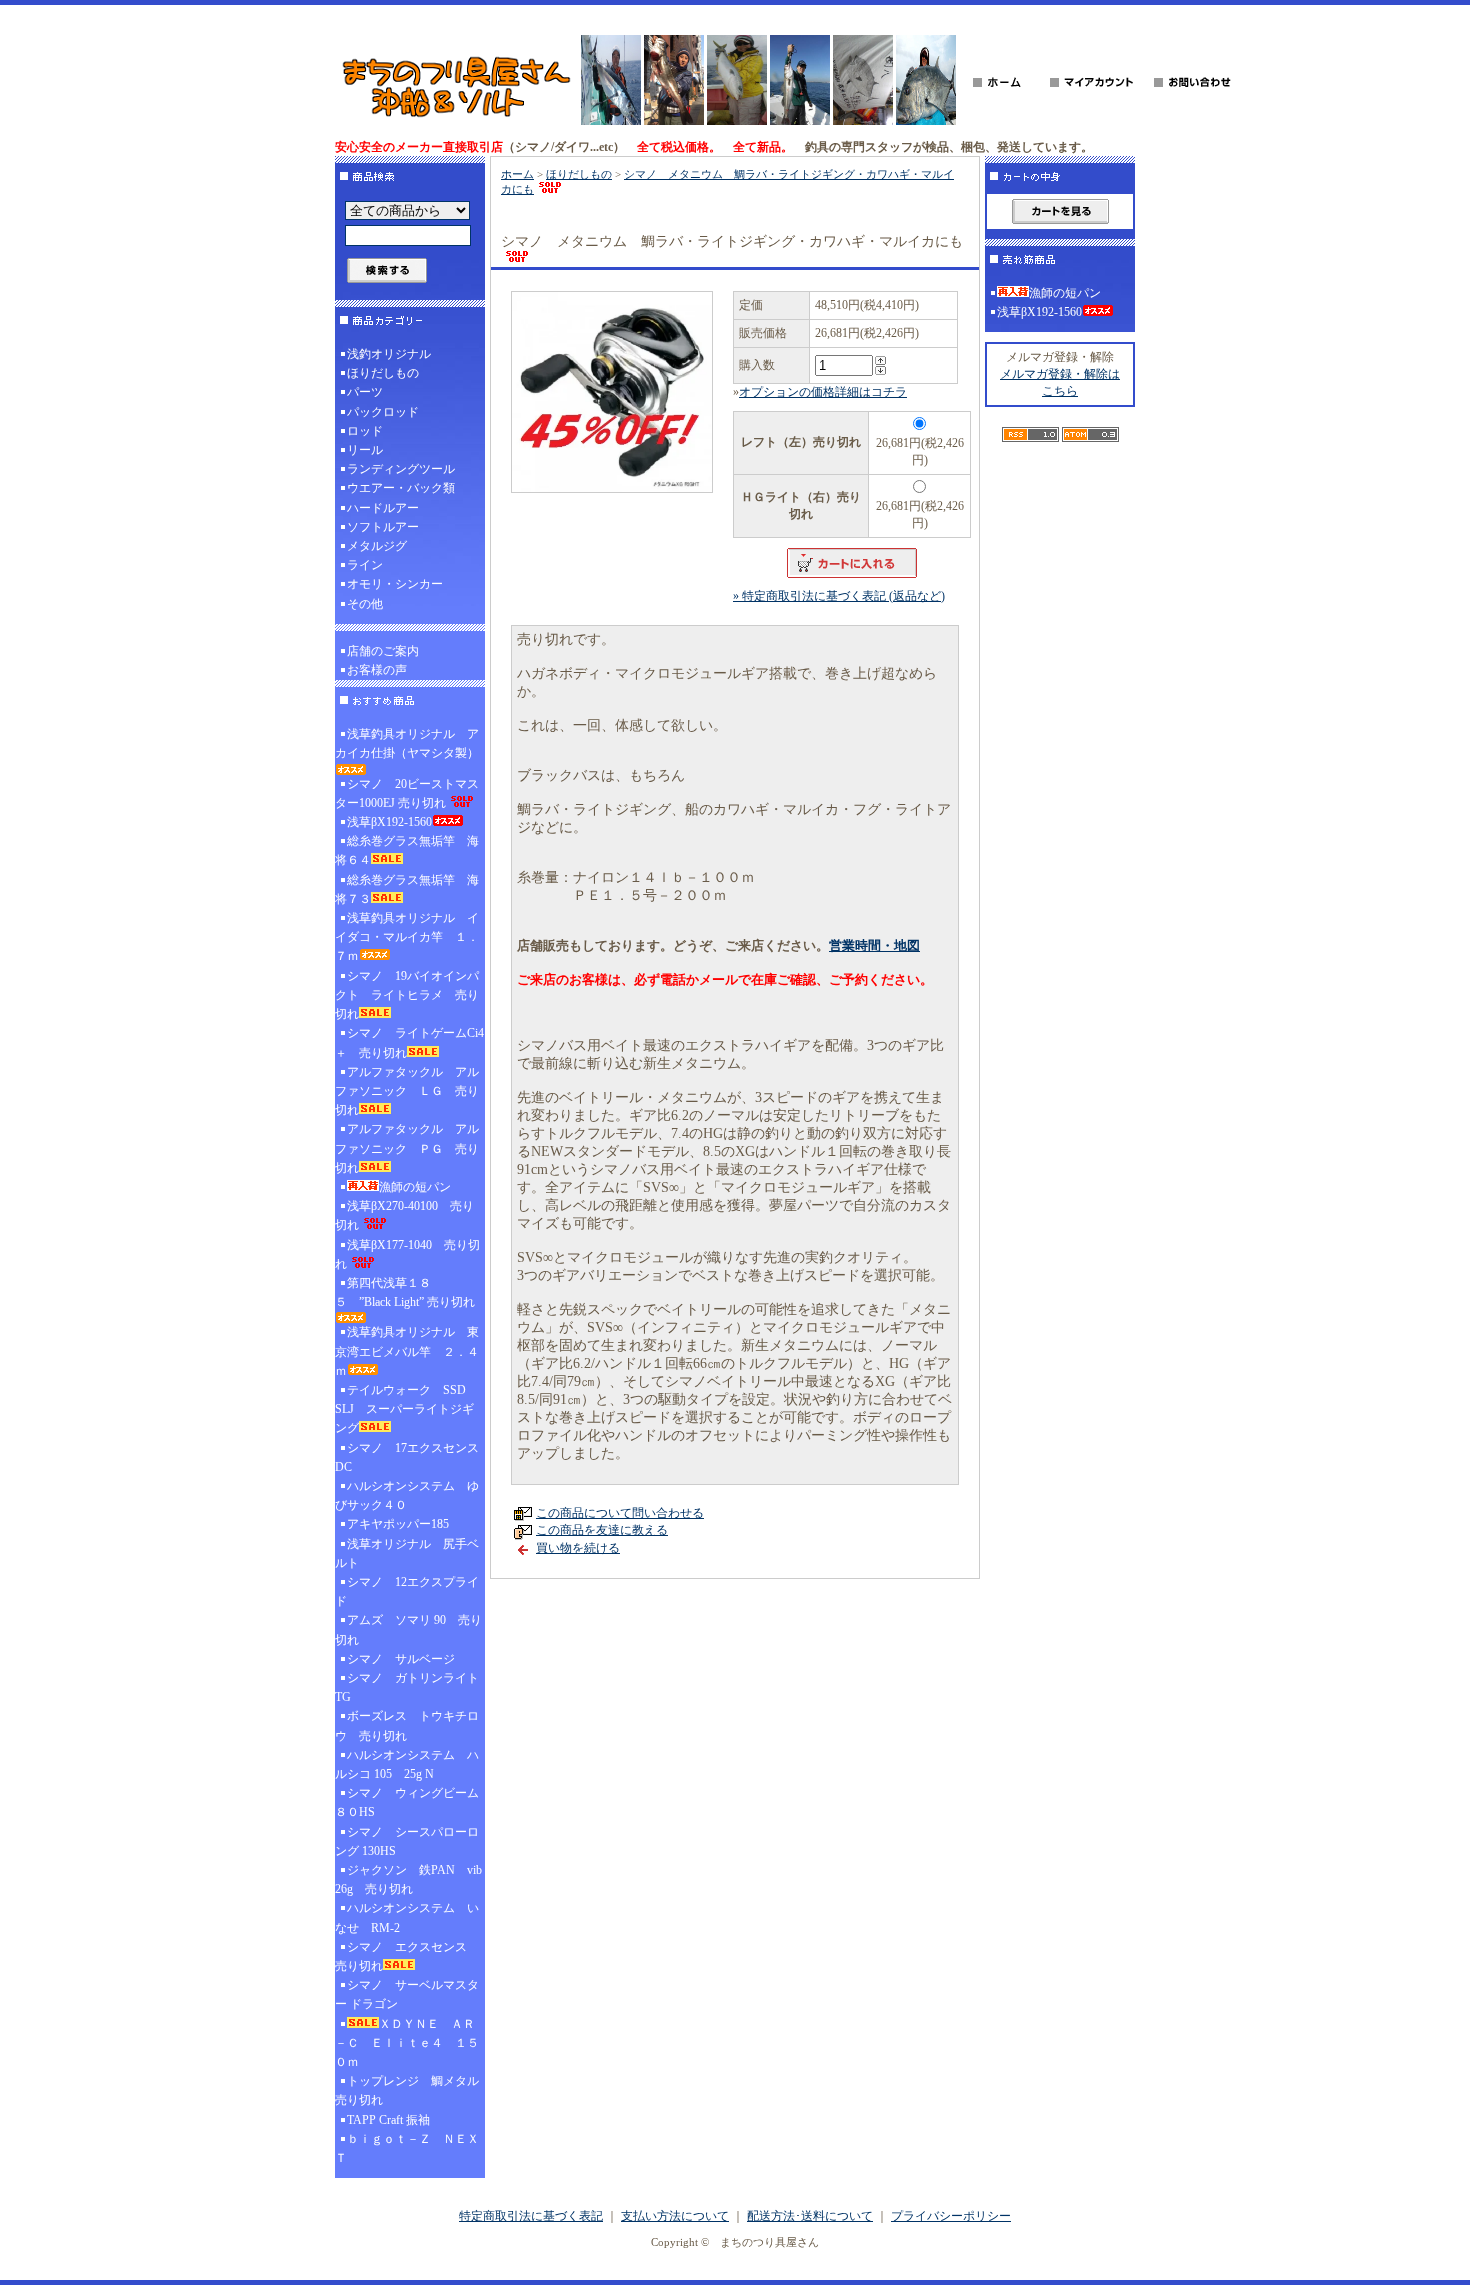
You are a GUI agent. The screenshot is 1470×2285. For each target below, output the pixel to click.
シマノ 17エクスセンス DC (410, 1457)
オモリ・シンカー (395, 584)
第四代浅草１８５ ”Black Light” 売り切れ (405, 1292)
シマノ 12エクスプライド (407, 1591)
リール (365, 450)
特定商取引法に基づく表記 (531, 2216)
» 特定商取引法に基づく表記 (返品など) (839, 596)
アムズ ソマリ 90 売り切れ (408, 1629)
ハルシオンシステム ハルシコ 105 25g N (407, 1764)
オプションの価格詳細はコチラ (823, 392)
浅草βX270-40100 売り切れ (404, 1215)
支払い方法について (675, 2216)
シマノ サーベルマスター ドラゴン (407, 1994)
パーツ (365, 392)
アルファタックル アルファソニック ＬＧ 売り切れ (407, 1091)
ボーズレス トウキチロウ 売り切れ (407, 1725)
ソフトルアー (383, 527)
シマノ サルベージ (401, 1659)
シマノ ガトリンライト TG (407, 1687)
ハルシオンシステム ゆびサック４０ (407, 1495)
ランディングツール (401, 469)
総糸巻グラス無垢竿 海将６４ (407, 850)
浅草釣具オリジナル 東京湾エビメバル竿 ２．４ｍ (407, 1351)
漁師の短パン (415, 1187)
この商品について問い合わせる (620, 1513)
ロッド (365, 431)
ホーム (517, 174)
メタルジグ (377, 546)
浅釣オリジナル (389, 354)
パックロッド (383, 412)
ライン (365, 565)
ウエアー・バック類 (401, 488)
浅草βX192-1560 (389, 822)
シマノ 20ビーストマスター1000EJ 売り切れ (407, 793)
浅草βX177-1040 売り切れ (407, 1254)
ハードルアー (383, 508)
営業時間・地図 (874, 945)
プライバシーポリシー (951, 2216)
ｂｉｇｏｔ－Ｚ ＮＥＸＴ (407, 2148)
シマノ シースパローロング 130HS (407, 1841)
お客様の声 (377, 670)
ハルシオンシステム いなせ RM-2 (407, 1917)
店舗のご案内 (383, 651)
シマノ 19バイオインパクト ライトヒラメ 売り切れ (407, 995)
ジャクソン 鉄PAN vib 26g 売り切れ (408, 1879)
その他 (365, 604)
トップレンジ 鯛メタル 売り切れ (410, 2090)
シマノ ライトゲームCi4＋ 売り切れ (409, 1042)
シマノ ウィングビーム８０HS (407, 1802)
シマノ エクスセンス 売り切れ (407, 1956)
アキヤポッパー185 (398, 1524)
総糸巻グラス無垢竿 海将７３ (407, 889)
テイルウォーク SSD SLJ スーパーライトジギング (406, 1409)
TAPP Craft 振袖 (388, 2120)
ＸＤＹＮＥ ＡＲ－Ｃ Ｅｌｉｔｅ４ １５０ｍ (407, 2043)
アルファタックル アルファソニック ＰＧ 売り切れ (407, 1148)
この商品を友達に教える (602, 1530)
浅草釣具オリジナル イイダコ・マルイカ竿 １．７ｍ (407, 937)
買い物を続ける (578, 1548)
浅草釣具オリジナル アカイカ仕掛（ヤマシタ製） (407, 743)
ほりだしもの (383, 373)
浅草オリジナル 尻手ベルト (407, 1553)
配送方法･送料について (810, 2216)
